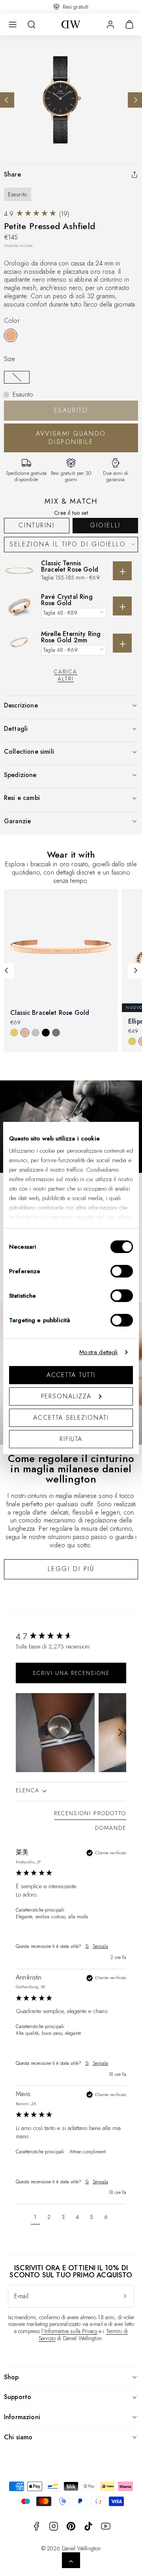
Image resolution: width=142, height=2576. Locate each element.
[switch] (122, 1271)
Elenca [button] (29, 1790)
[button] (13, 24)
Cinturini (36, 525)
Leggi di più (71, 1569)
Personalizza (66, 1396)
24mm (17, 377)
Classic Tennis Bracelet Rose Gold (70, 566)
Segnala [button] (100, 1947)
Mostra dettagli (98, 1352)
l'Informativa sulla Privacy (69, 2331)
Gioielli (105, 525)
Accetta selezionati (71, 1418)
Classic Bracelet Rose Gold (50, 1013)
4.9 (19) (36, 214)
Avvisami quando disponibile (71, 438)
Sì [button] (87, 1947)
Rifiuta (71, 1439)
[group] (71, 1636)
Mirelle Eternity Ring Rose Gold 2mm (71, 637)
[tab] (90, 1815)
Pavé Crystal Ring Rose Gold (67, 600)
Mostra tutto (71, 1065)
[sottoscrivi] (125, 2296)
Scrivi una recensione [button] (71, 1673)
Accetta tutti (71, 1375)
